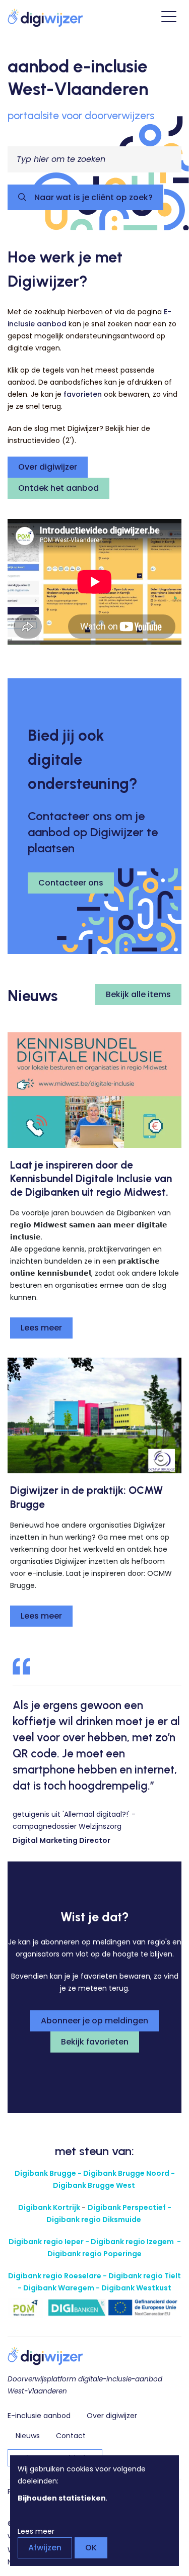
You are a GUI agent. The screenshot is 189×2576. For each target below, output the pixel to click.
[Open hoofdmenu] (169, 18)
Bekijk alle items (138, 994)
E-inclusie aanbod (39, 2416)
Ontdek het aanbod (58, 488)
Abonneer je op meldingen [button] (94, 2021)
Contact (71, 2436)
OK (91, 2548)
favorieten (83, 394)
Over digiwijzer (48, 467)
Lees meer (41, 1328)
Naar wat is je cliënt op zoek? (92, 197)
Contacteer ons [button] (71, 883)
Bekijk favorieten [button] (95, 2042)
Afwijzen (45, 2548)
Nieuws (28, 2436)
